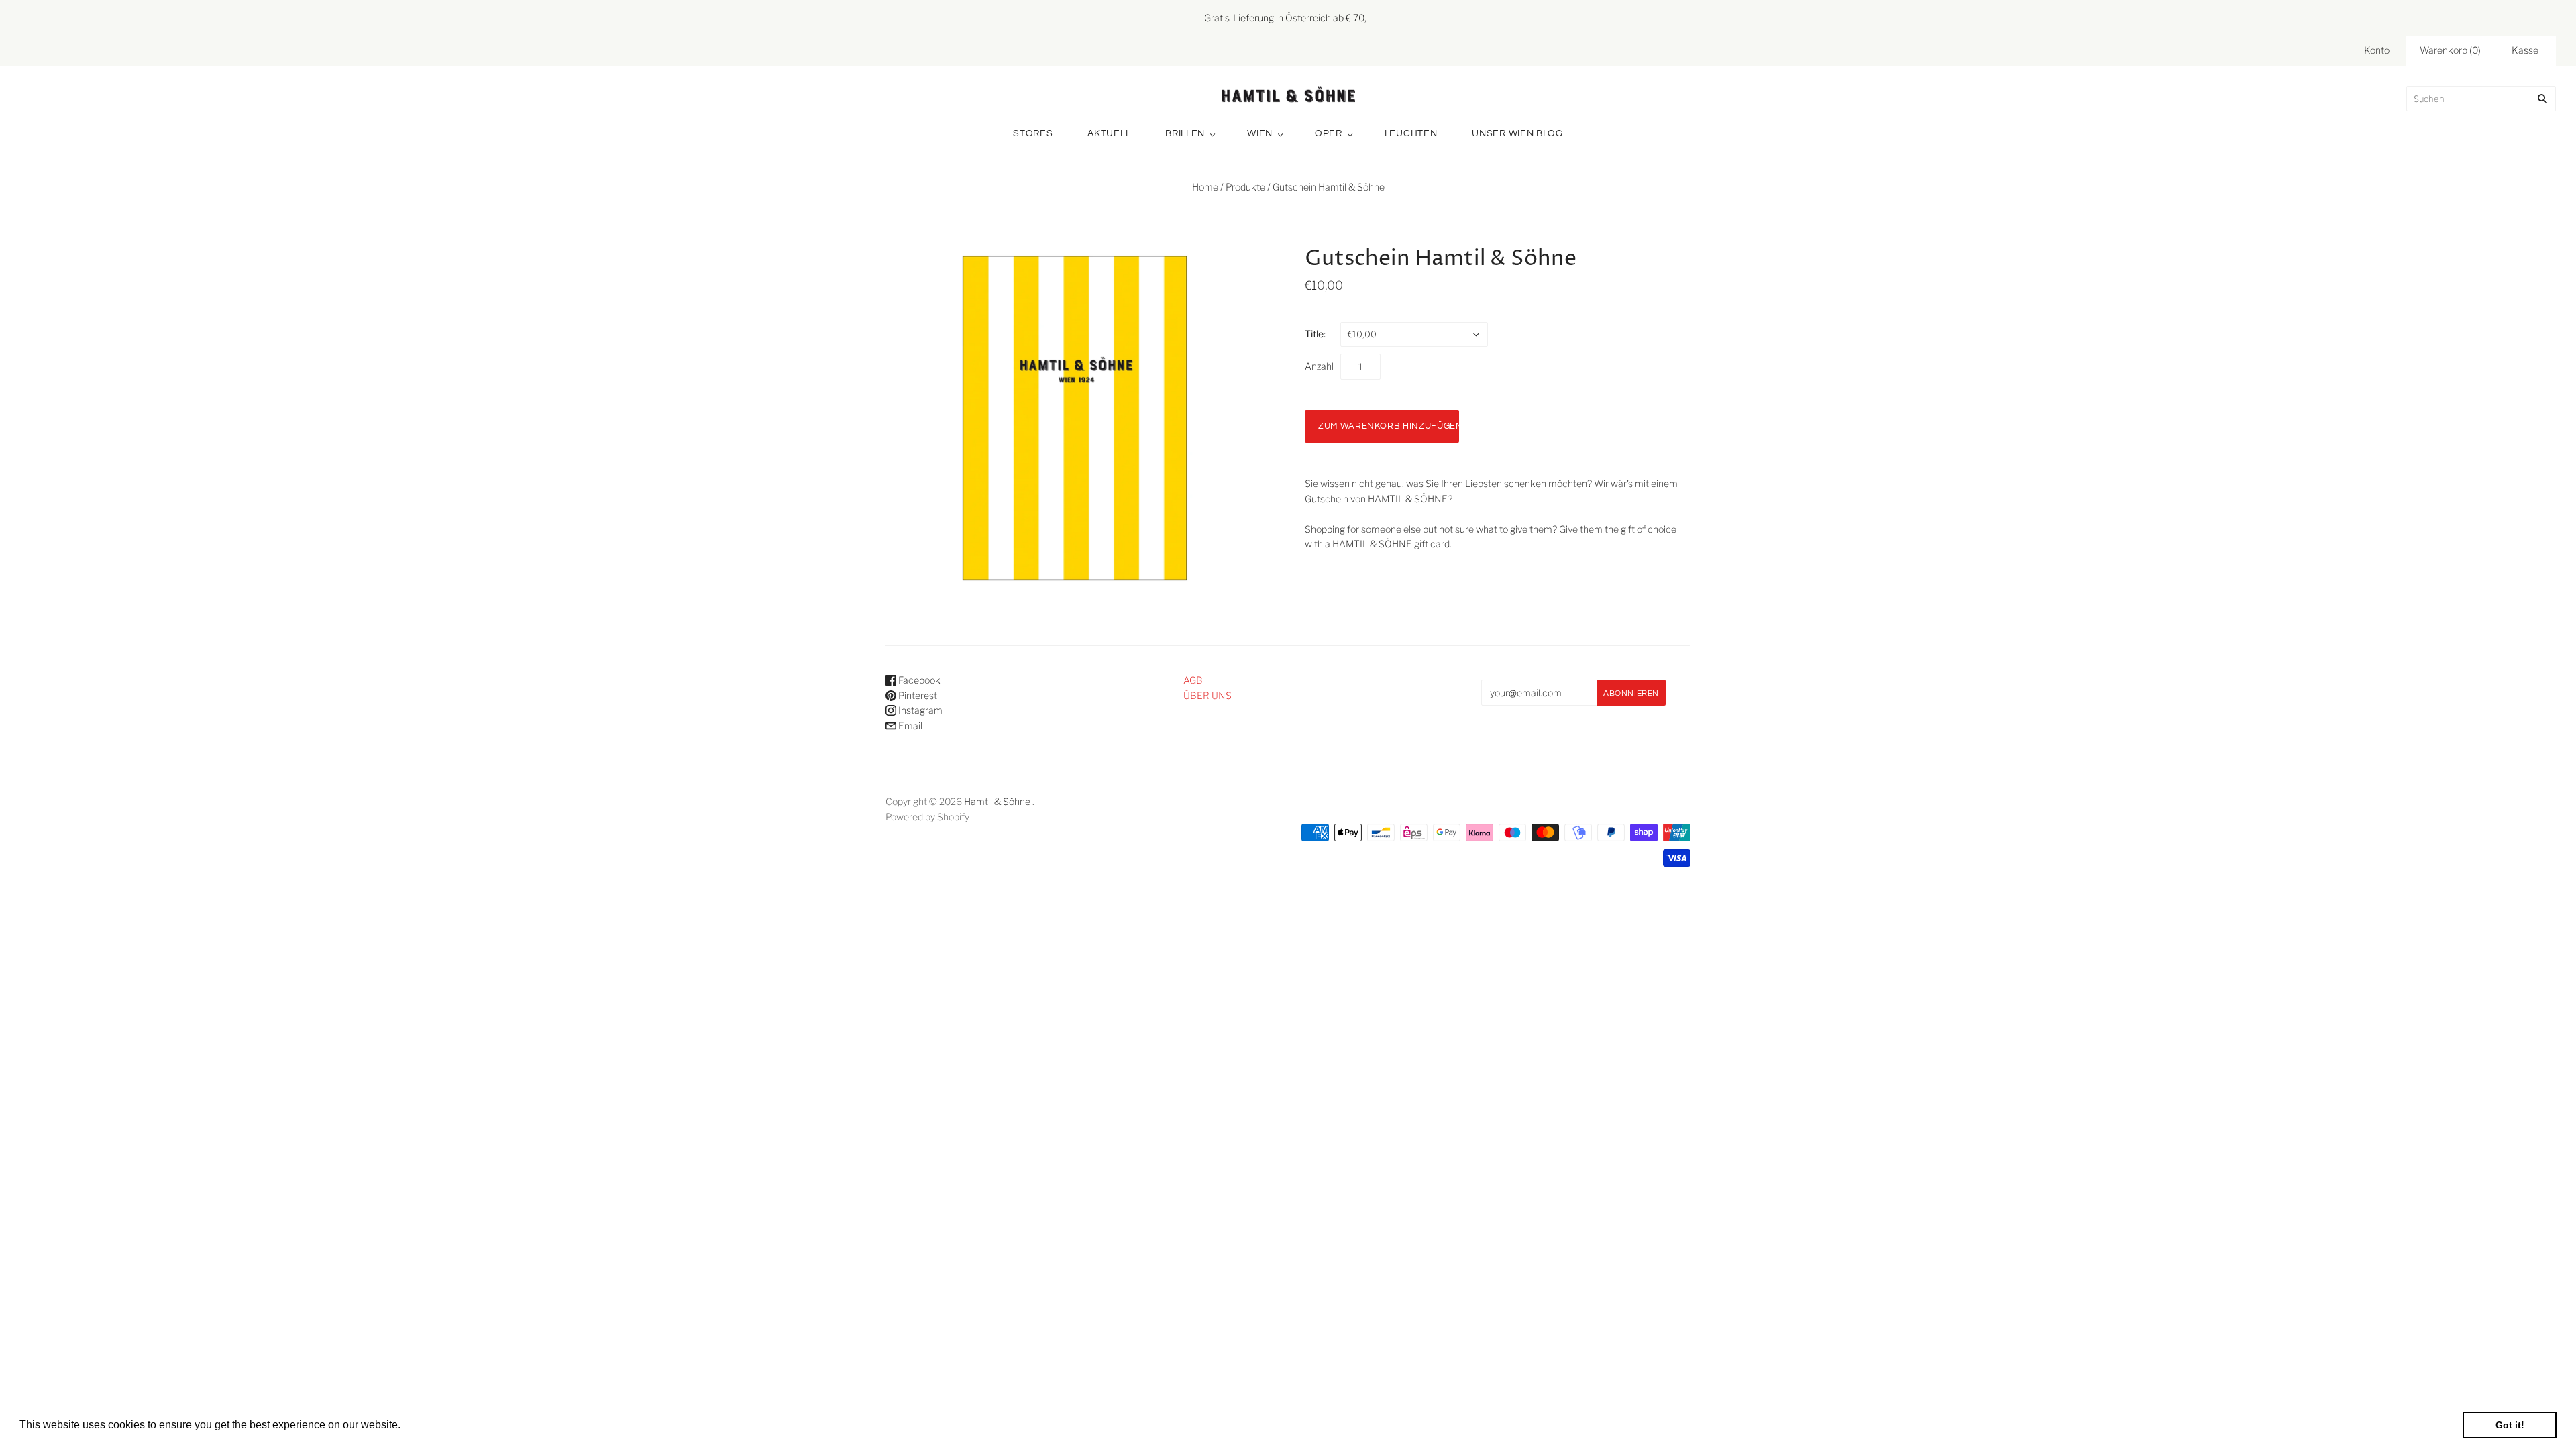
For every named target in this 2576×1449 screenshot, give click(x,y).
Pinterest (917, 695)
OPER (1329, 133)
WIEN (1260, 133)
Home (1205, 187)
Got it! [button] (2510, 1425)
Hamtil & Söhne (997, 801)
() (2450, 50)
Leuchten (1411, 133)
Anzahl (1319, 366)
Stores (1033, 133)
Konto (2377, 50)
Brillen (1185, 133)
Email (909, 726)
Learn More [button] (432, 1425)
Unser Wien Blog (1517, 133)
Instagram (919, 710)
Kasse (2525, 50)
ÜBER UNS (1207, 695)
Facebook (918, 680)
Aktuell (1109, 133)
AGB (1193, 680)
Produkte (1245, 187)
